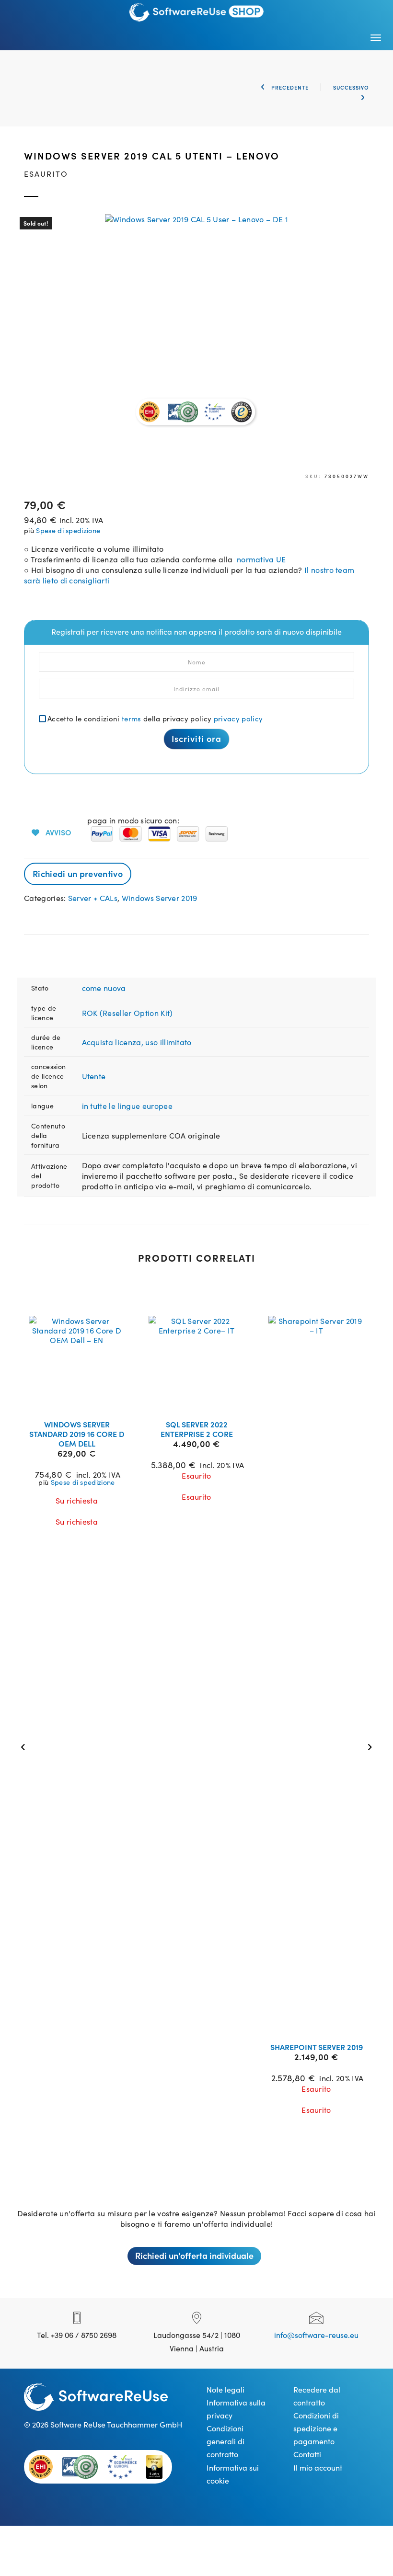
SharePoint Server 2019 (317, 2047)
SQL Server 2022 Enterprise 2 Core (197, 1429)
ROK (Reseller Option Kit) (127, 1013)
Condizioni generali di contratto (225, 2441)
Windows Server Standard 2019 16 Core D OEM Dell (77, 1434)
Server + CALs (93, 898)
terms (132, 718)
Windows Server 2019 (160, 898)
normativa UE (259, 559)
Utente (94, 1076)
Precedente (289, 87)
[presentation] (25, 1746)
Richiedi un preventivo (78, 873)
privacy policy (238, 718)
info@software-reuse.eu (316, 2335)
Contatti (307, 2454)
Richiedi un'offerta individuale (194, 2255)
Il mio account (318, 2467)
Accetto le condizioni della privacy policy (155, 718)
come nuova (104, 988)
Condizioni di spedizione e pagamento (316, 2428)
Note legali (225, 2389)
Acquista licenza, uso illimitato (137, 1042)
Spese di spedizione (68, 530)
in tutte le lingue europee (127, 1106)
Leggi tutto (83, 1400)
